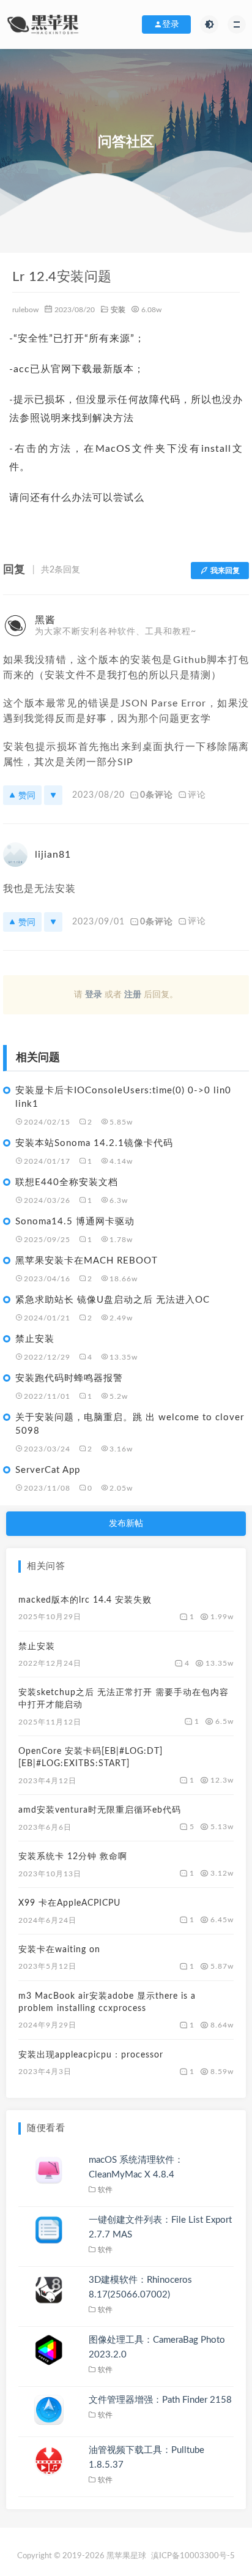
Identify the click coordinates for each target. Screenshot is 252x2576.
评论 (197, 795)
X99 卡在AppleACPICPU (69, 1903)
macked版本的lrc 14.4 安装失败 (85, 1600)
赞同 (27, 795)
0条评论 (157, 795)
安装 (118, 310)
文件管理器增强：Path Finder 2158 (160, 2400)
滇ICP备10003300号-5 (193, 2556)
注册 (133, 995)
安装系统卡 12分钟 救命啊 (73, 1857)
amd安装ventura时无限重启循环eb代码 (100, 1810)
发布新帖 (126, 1524)
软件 (106, 2190)
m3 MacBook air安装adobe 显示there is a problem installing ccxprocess (107, 2002)
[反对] (53, 795)
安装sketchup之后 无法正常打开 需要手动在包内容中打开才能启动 (124, 1699)
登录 (94, 995)
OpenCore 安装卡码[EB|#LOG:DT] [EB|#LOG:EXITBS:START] (91, 1758)
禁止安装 (37, 1647)
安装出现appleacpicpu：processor (91, 2055)
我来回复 (225, 571)
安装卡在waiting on (59, 1950)
